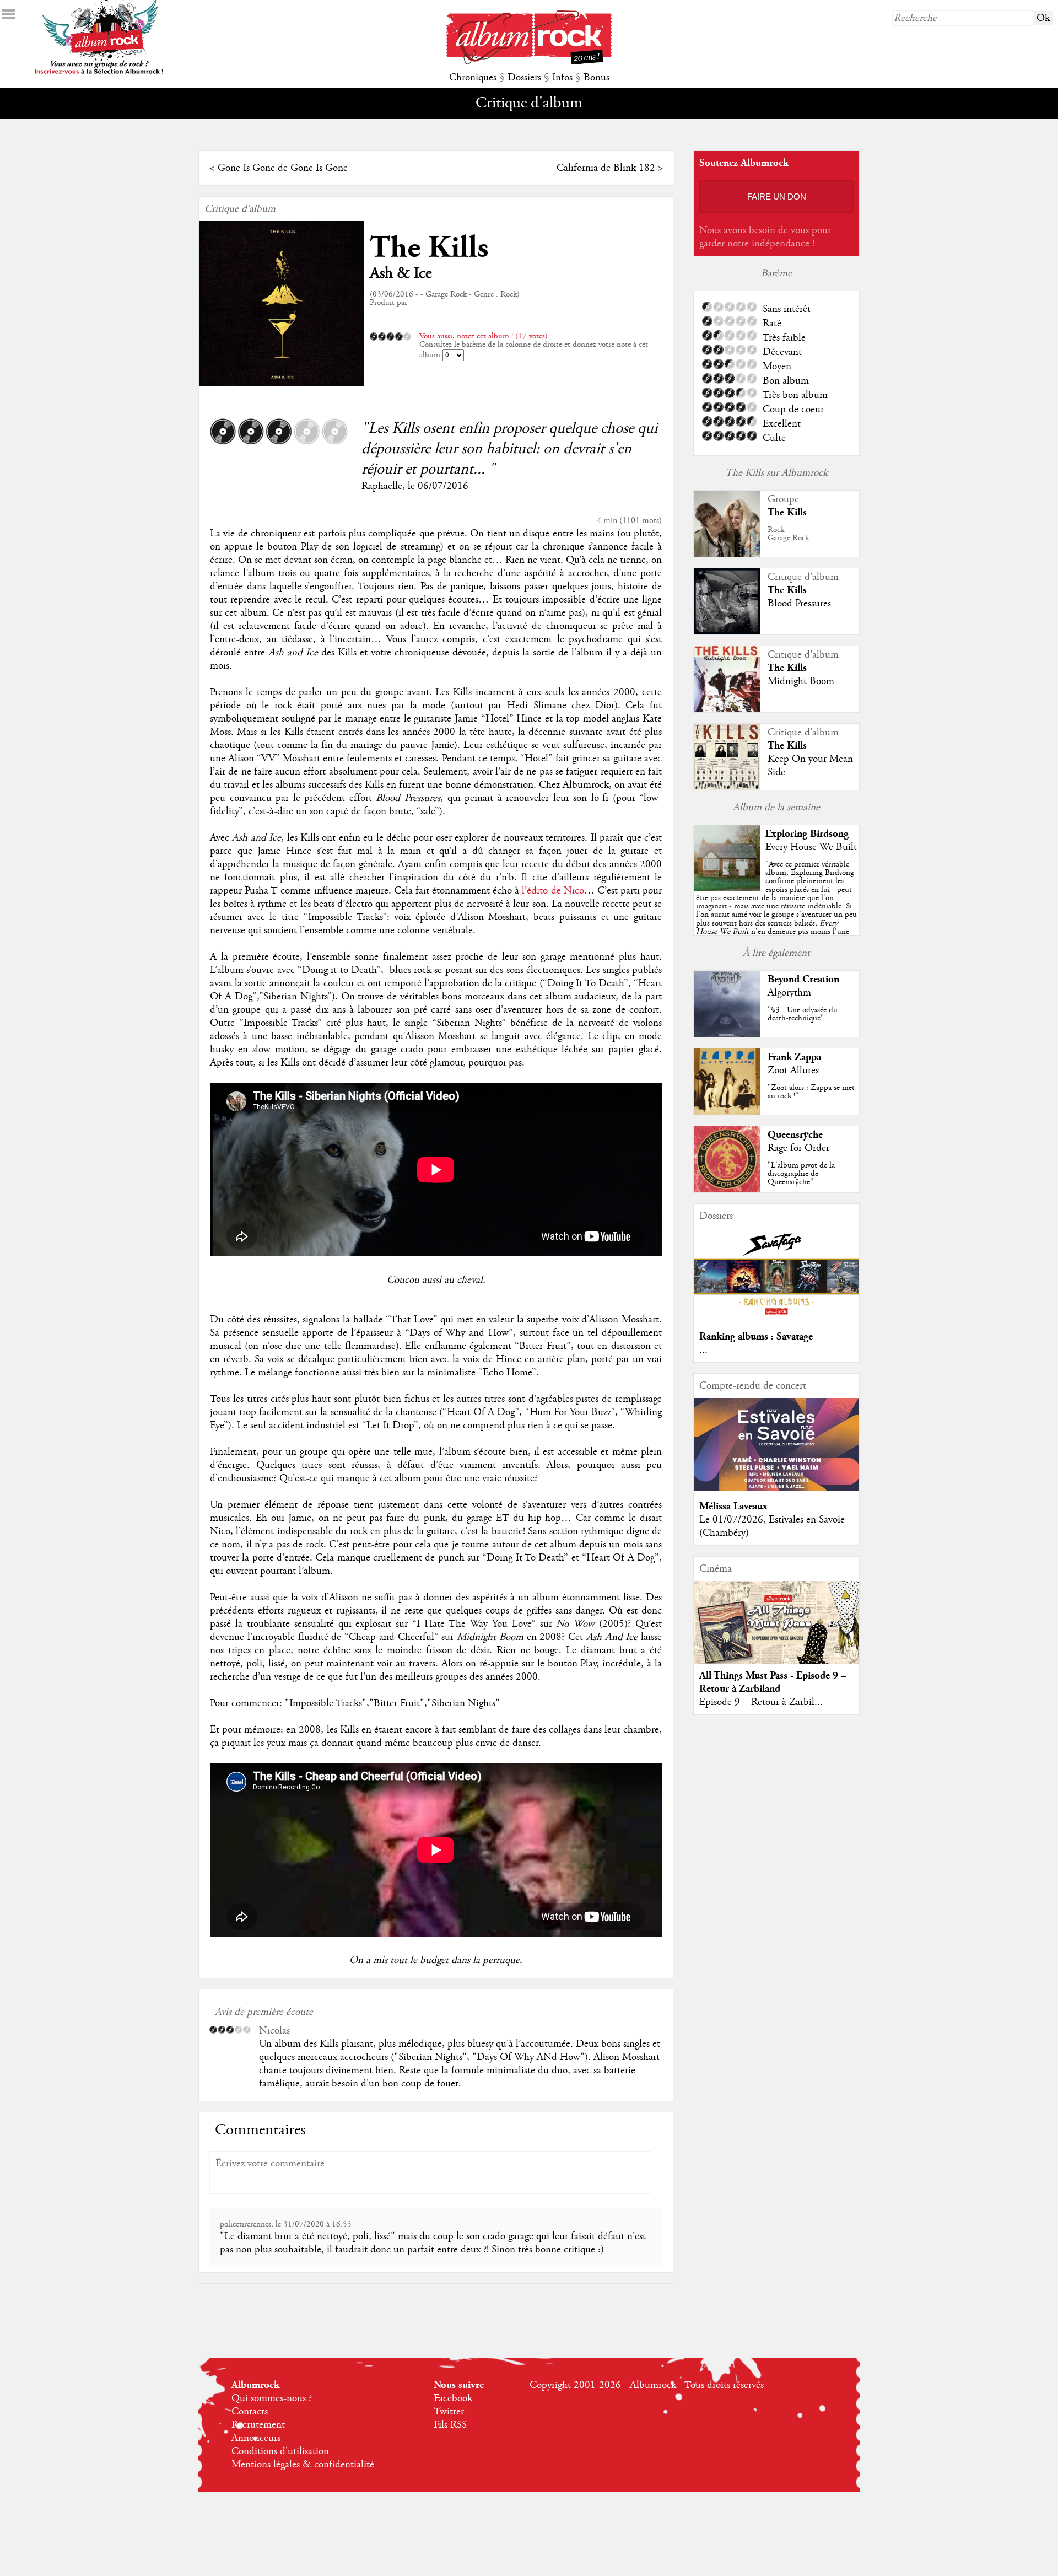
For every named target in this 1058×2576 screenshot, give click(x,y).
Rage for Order (798, 1148)
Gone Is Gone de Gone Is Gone (283, 168)
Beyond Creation (803, 979)
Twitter (449, 2412)
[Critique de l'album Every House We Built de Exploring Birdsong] (727, 889)
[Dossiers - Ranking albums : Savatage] (776, 1318)
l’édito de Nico (553, 891)
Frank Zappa (794, 1057)
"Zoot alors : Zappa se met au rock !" (811, 1092)
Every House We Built (811, 847)
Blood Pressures (799, 604)
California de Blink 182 (606, 168)
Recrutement (258, 2425)
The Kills (429, 248)
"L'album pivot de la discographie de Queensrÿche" (801, 1174)
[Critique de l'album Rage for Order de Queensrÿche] (727, 1190)
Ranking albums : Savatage (756, 1337)
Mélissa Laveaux (733, 1506)
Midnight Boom (801, 681)
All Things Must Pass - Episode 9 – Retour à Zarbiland (773, 1682)
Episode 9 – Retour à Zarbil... (761, 1702)
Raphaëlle (382, 486)
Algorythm (789, 993)
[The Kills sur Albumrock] (727, 554)
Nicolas (274, 2031)
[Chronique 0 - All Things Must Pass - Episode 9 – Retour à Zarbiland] (776, 1632)
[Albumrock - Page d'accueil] (529, 62)
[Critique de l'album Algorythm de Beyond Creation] (727, 1034)
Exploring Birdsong (807, 834)
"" (776, 910)
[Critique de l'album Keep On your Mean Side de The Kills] (727, 787)
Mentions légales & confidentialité (303, 2465)
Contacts (250, 2412)
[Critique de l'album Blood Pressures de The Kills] (727, 632)
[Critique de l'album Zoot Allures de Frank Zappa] (727, 1112)
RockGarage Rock (788, 534)
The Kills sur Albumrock (776, 473)
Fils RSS (450, 2425)
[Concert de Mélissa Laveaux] (776, 1488)
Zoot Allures (793, 1071)
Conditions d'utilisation (280, 2451)
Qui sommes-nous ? (272, 2398)
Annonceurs (256, 2438)
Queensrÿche (795, 1135)
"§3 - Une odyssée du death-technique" (803, 1014)
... (703, 1350)
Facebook (453, 2398)
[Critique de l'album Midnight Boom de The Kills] (727, 709)
